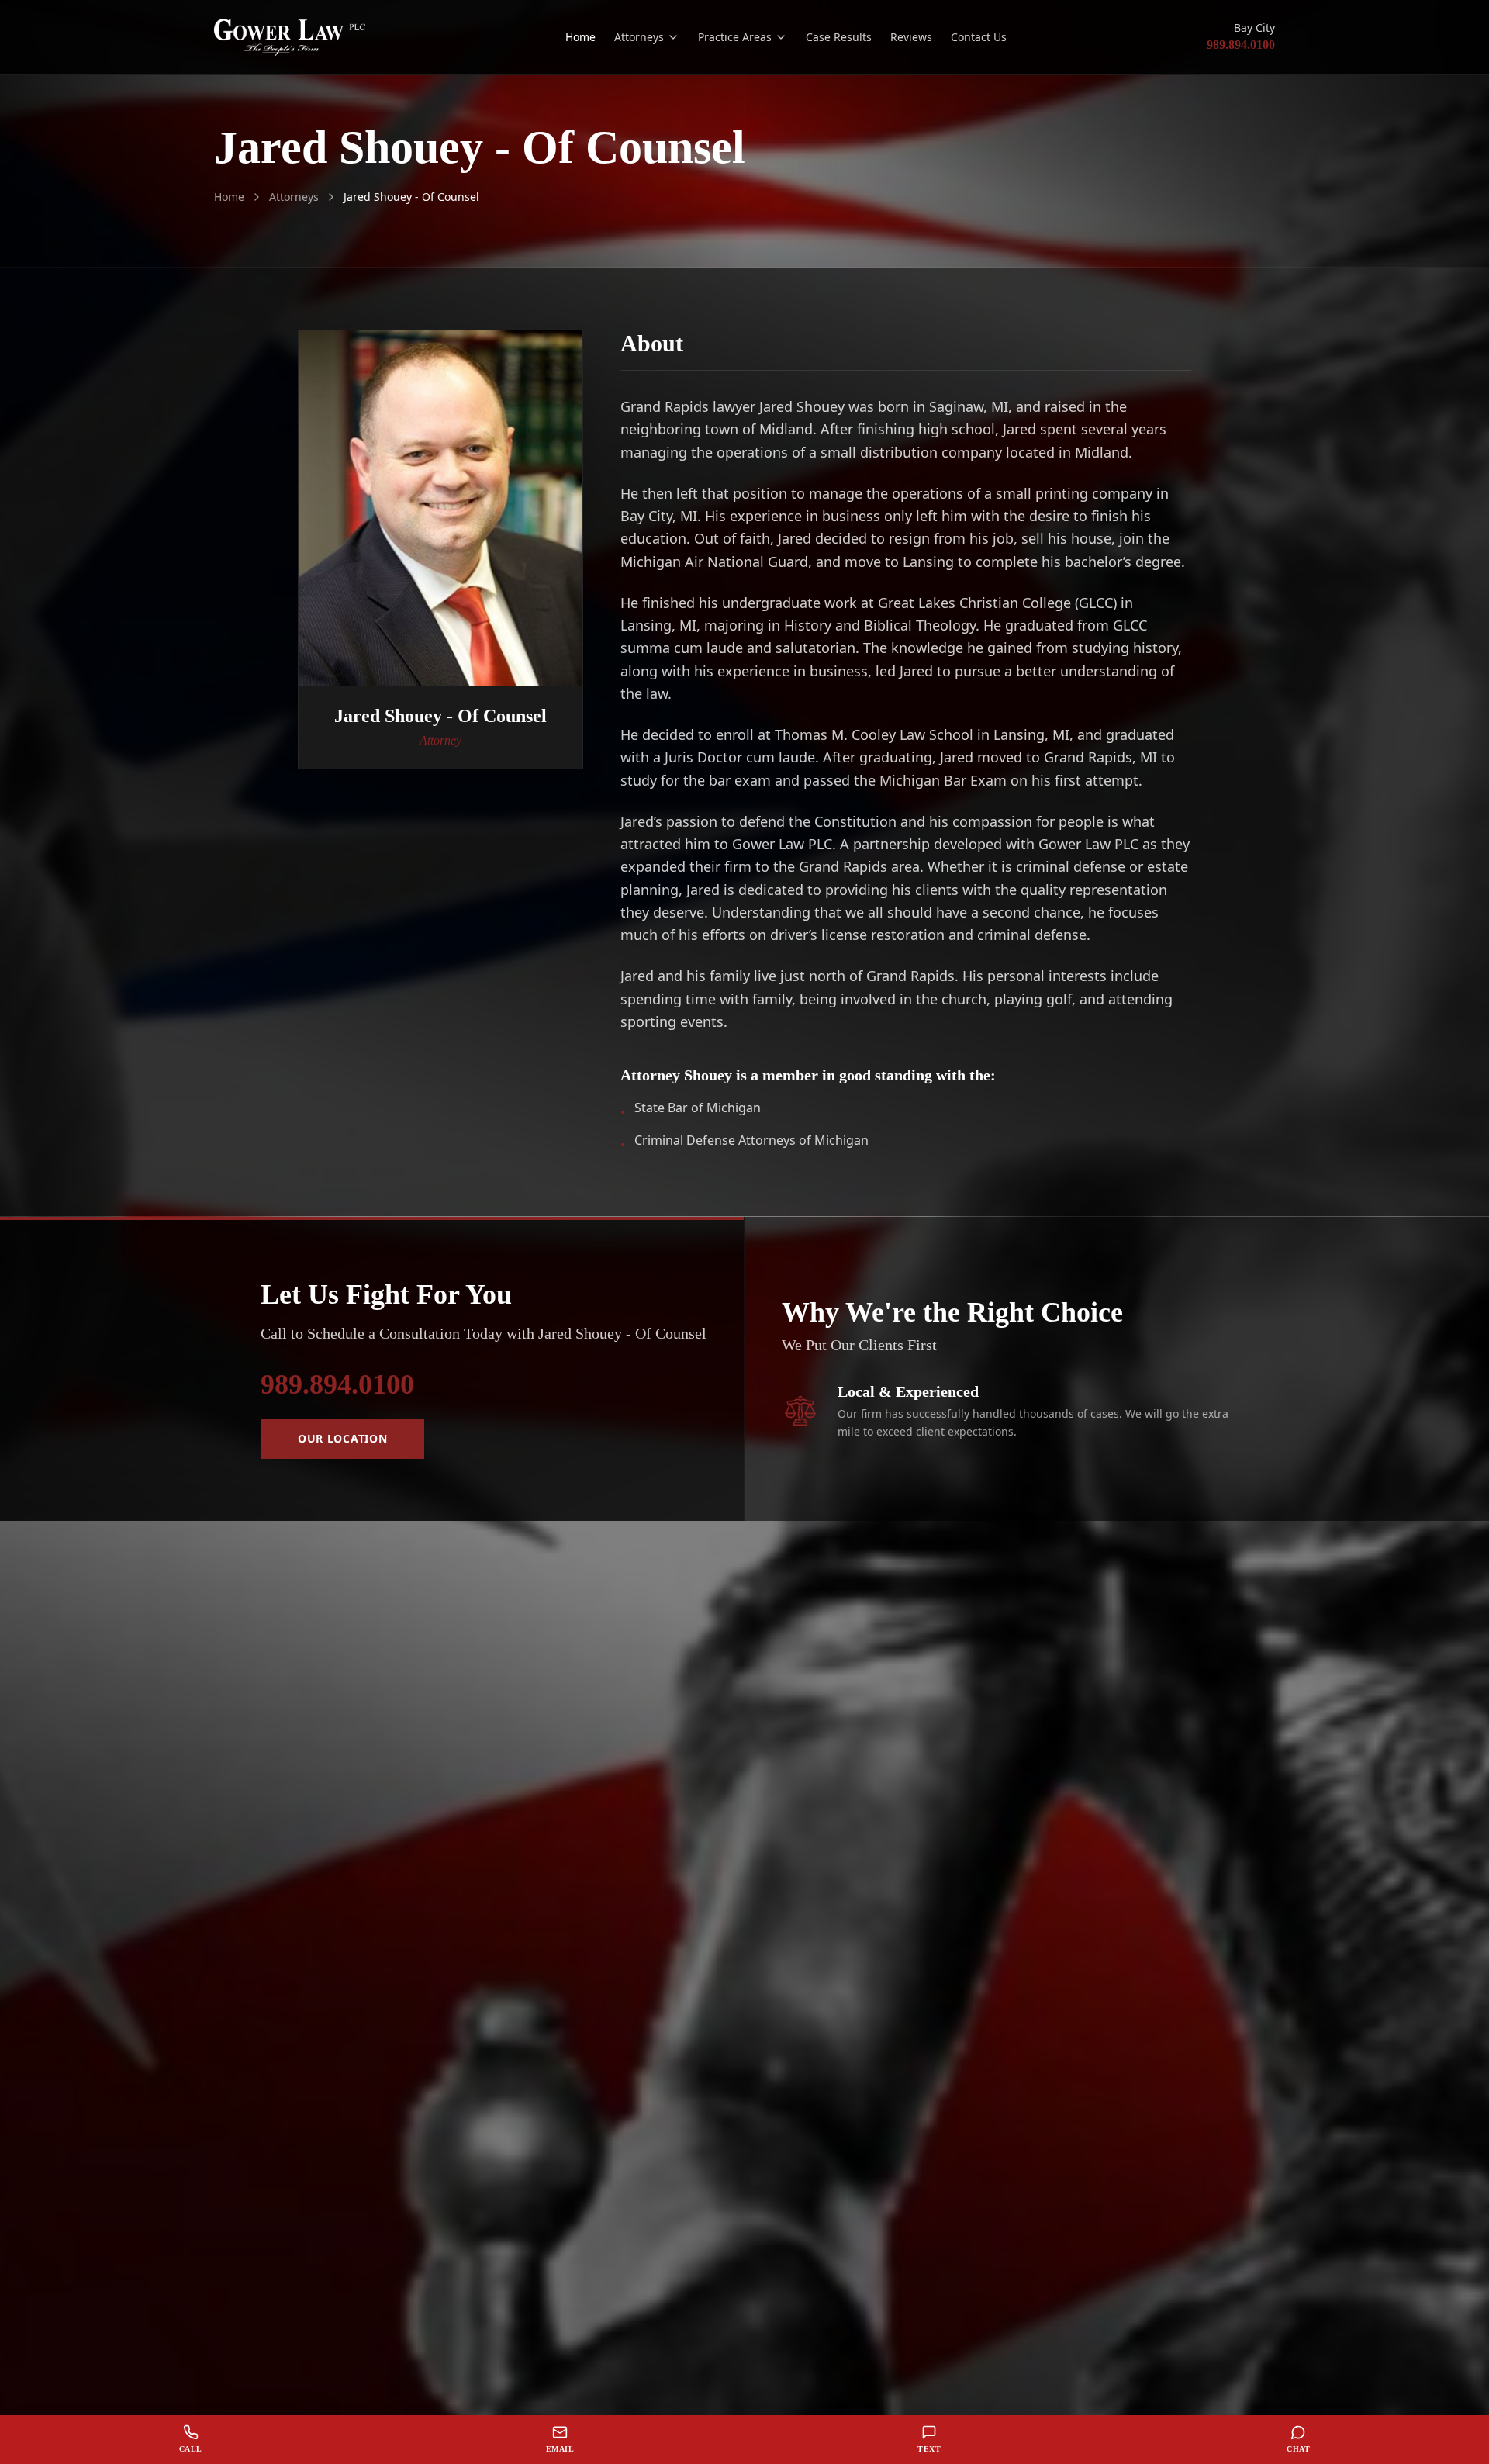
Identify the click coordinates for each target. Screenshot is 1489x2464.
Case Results (839, 37)
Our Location (342, 1438)
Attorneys (639, 37)
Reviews (911, 37)
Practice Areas (735, 37)
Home (580, 37)
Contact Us (979, 37)
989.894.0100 (1241, 45)
